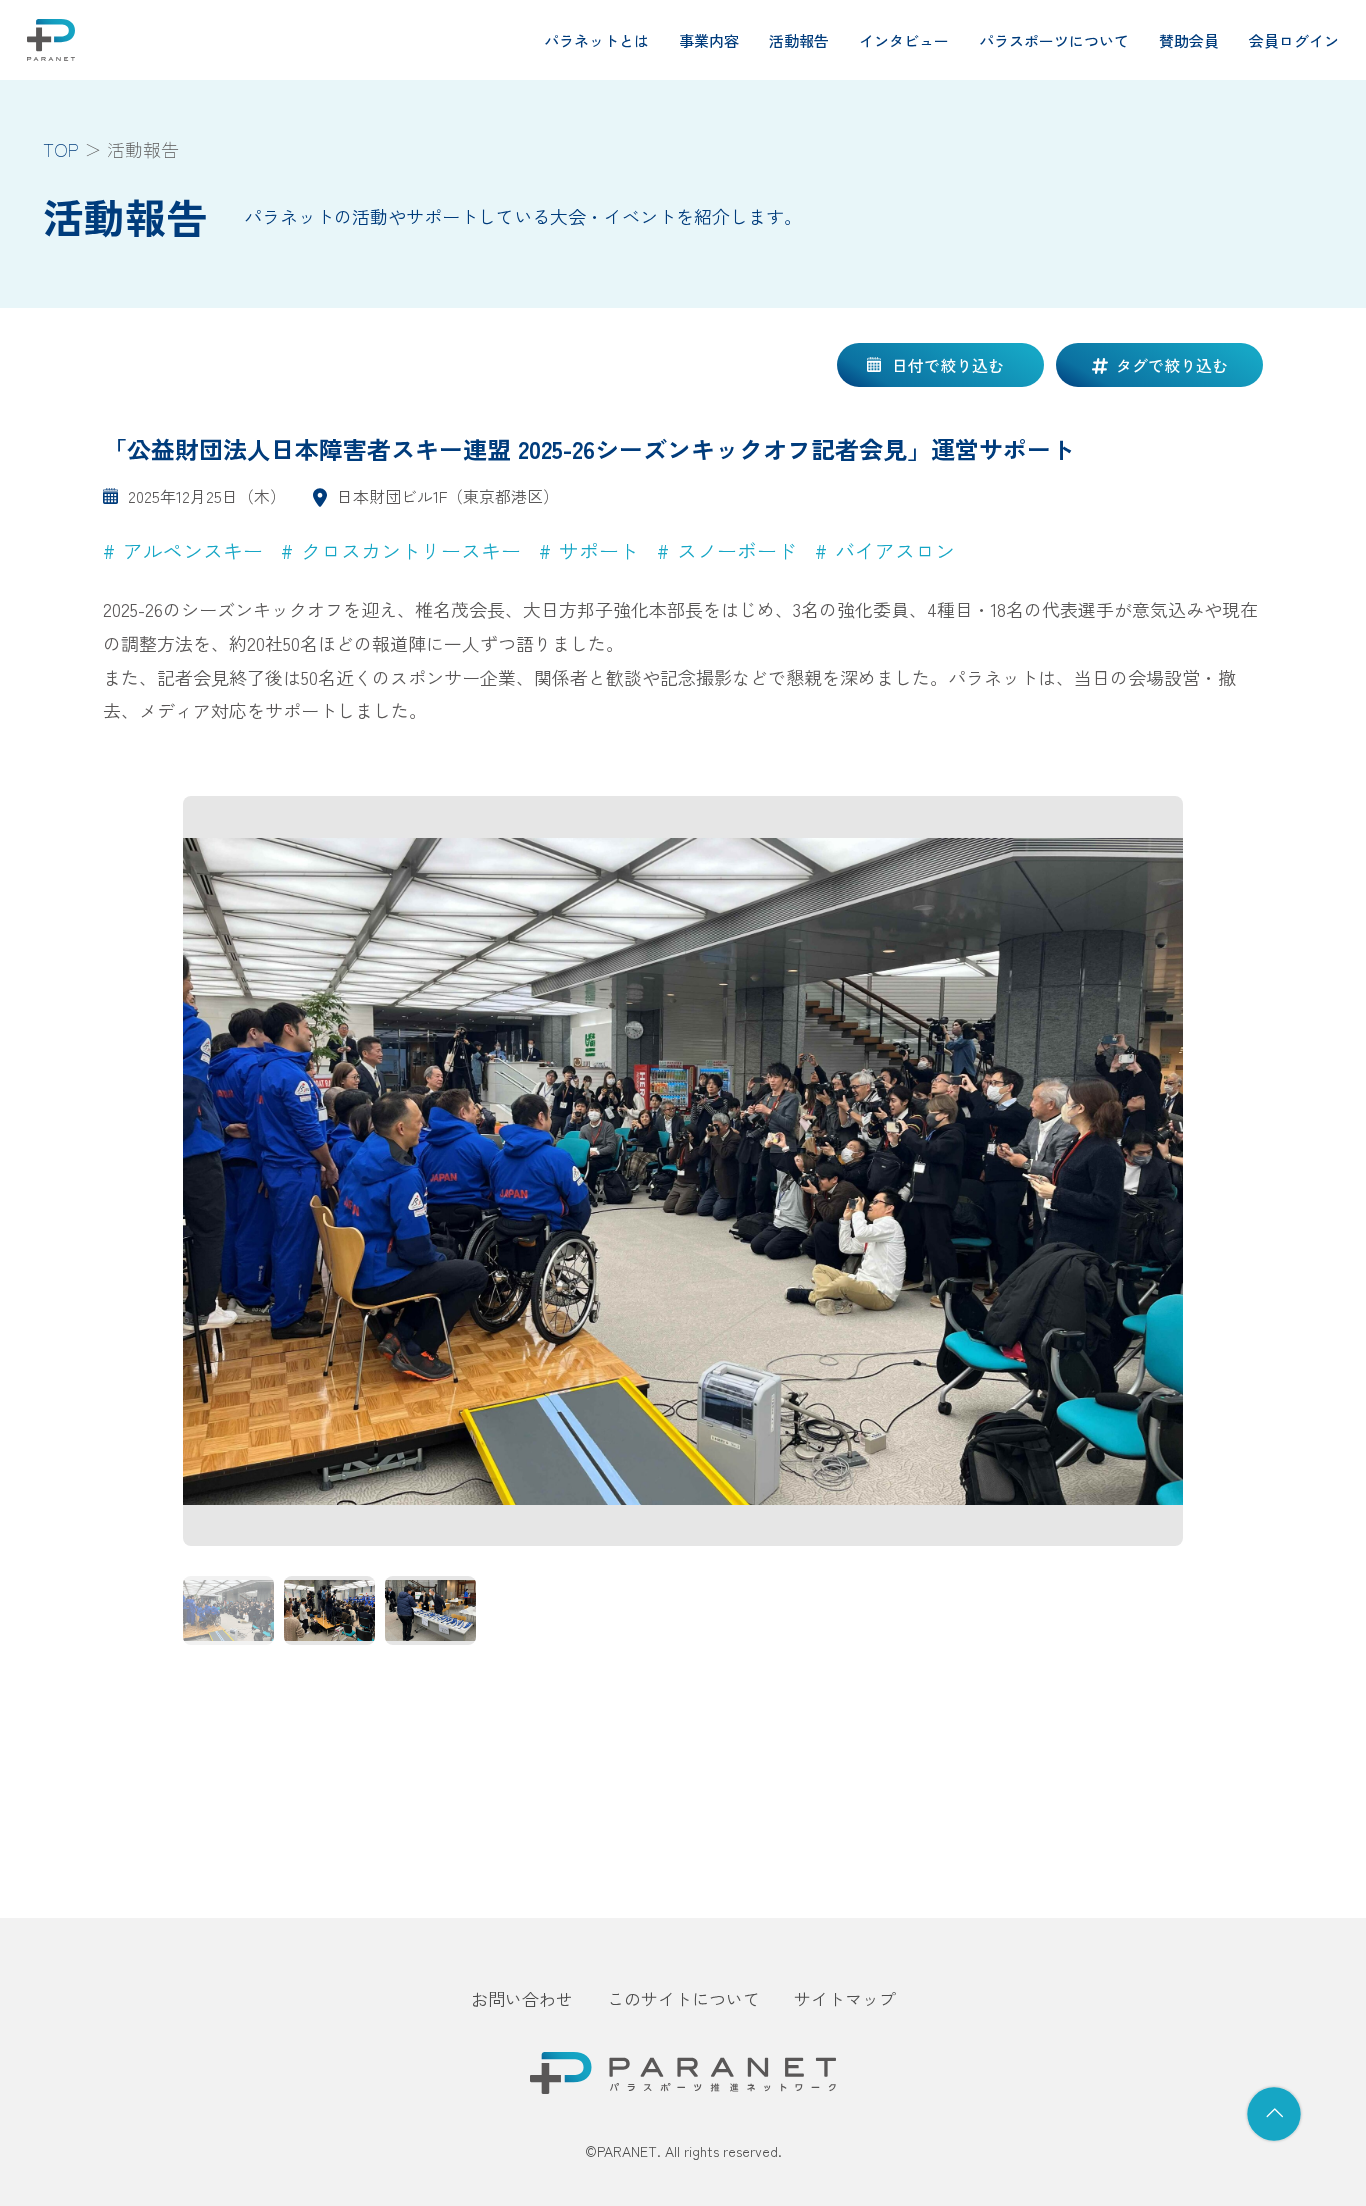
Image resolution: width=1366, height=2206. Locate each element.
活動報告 (799, 40)
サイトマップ (845, 1998)
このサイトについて (683, 1998)
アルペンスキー (193, 550)
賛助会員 (1189, 40)
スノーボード (737, 550)
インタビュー (904, 40)
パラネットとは (596, 40)
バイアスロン (895, 550)
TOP (61, 149)
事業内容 (709, 40)
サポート (599, 550)
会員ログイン (1294, 40)
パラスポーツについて (1054, 40)
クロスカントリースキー (411, 550)
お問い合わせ (522, 1998)
